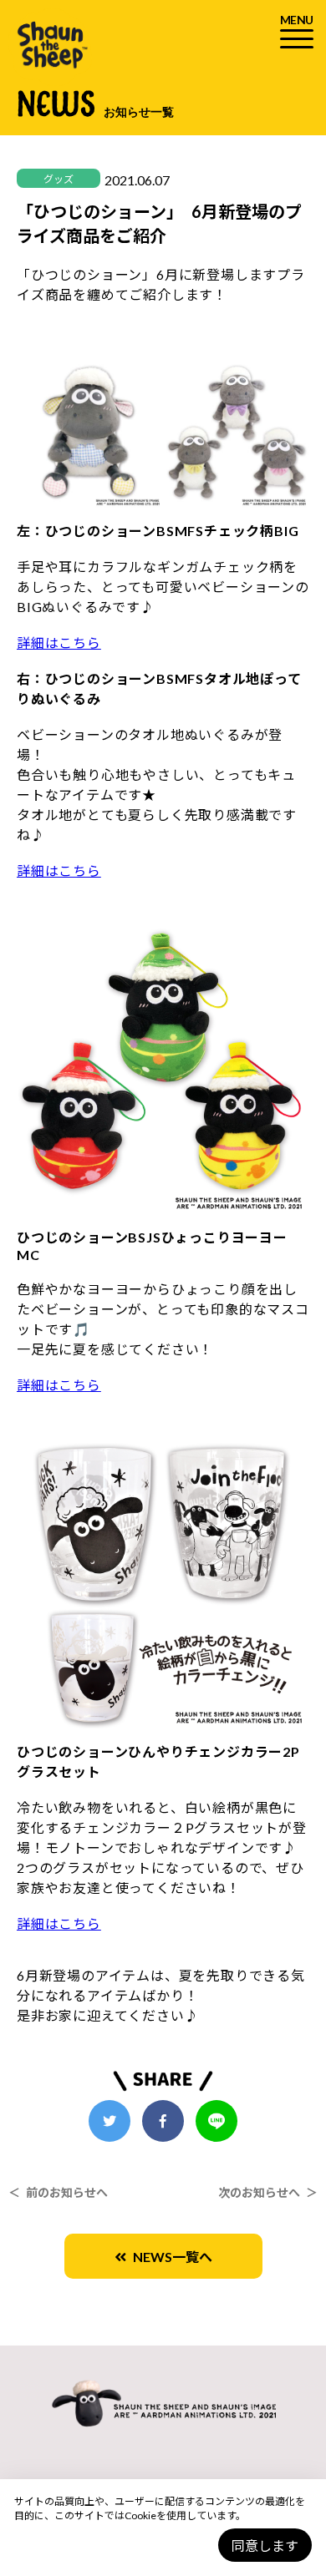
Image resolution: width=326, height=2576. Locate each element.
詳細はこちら (59, 643)
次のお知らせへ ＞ (268, 2192)
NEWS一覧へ (169, 2257)
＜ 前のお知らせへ (58, 2192)
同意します (265, 2546)
